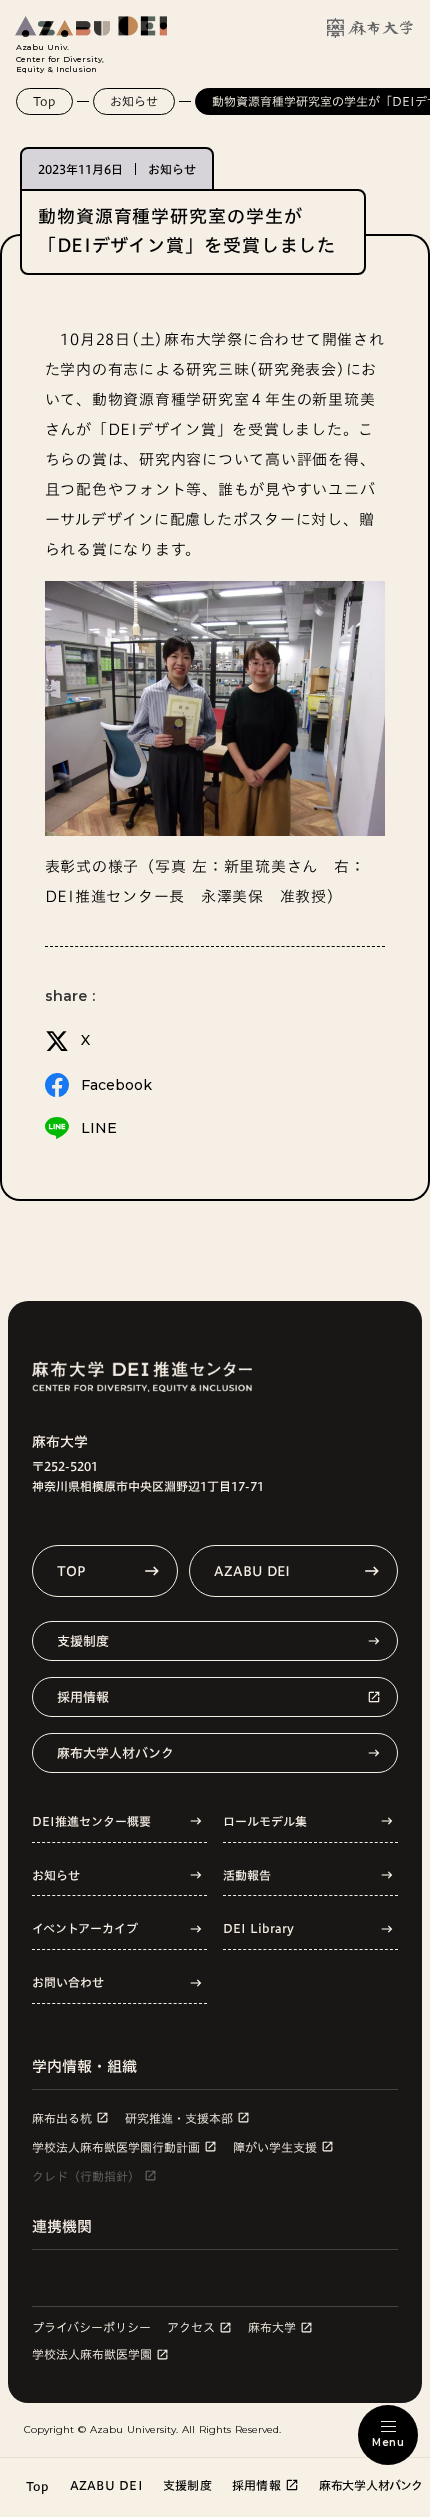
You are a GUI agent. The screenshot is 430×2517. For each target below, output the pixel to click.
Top (44, 101)
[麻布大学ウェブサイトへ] (370, 28)
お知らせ (134, 101)
